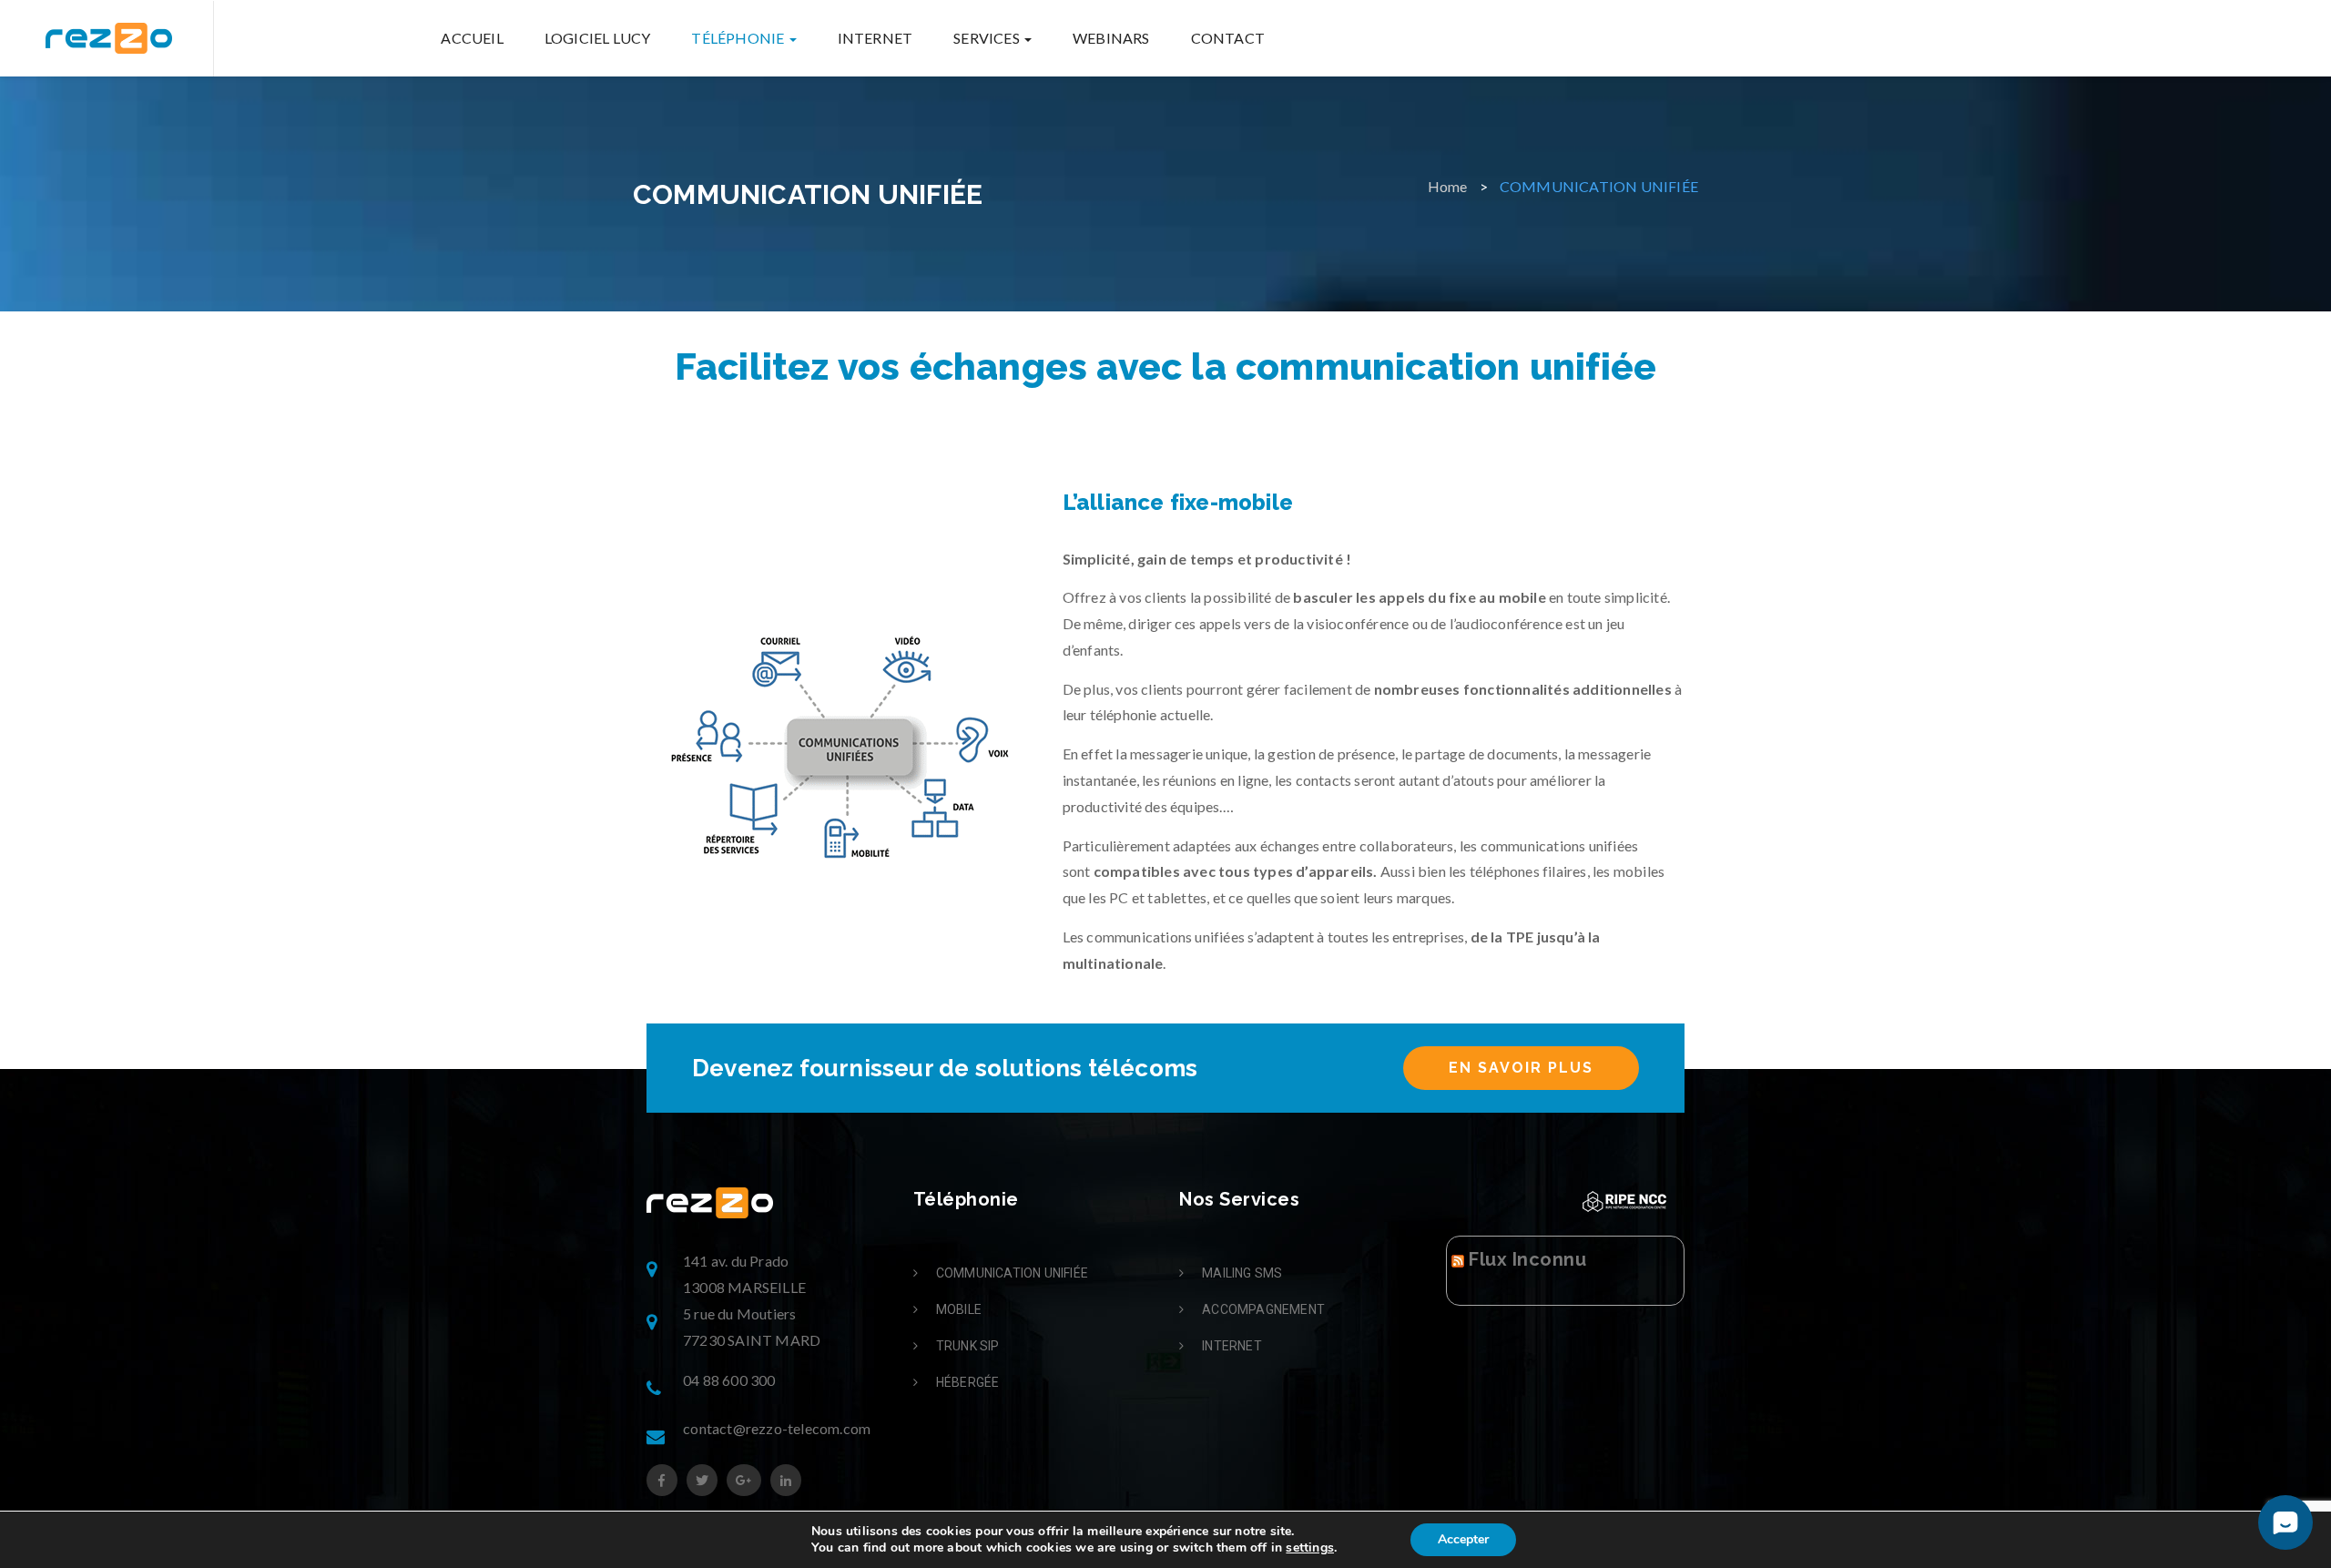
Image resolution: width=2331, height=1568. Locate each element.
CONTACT (1228, 38)
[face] (662, 1480)
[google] (744, 1480)
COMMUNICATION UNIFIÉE (1012, 1273)
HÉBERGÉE (968, 1382)
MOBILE (959, 1309)
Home (1448, 186)
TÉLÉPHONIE (739, 38)
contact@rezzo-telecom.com (777, 1428)
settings (1310, 1548)
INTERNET (875, 38)
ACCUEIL (472, 38)
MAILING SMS (1242, 1273)
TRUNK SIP (968, 1346)
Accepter (1463, 1539)
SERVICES (988, 38)
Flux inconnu (1527, 1259)
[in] (786, 1480)
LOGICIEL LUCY (598, 38)
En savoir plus (1521, 1068)
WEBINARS (1111, 38)
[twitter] (702, 1480)
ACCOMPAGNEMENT (1263, 1309)
